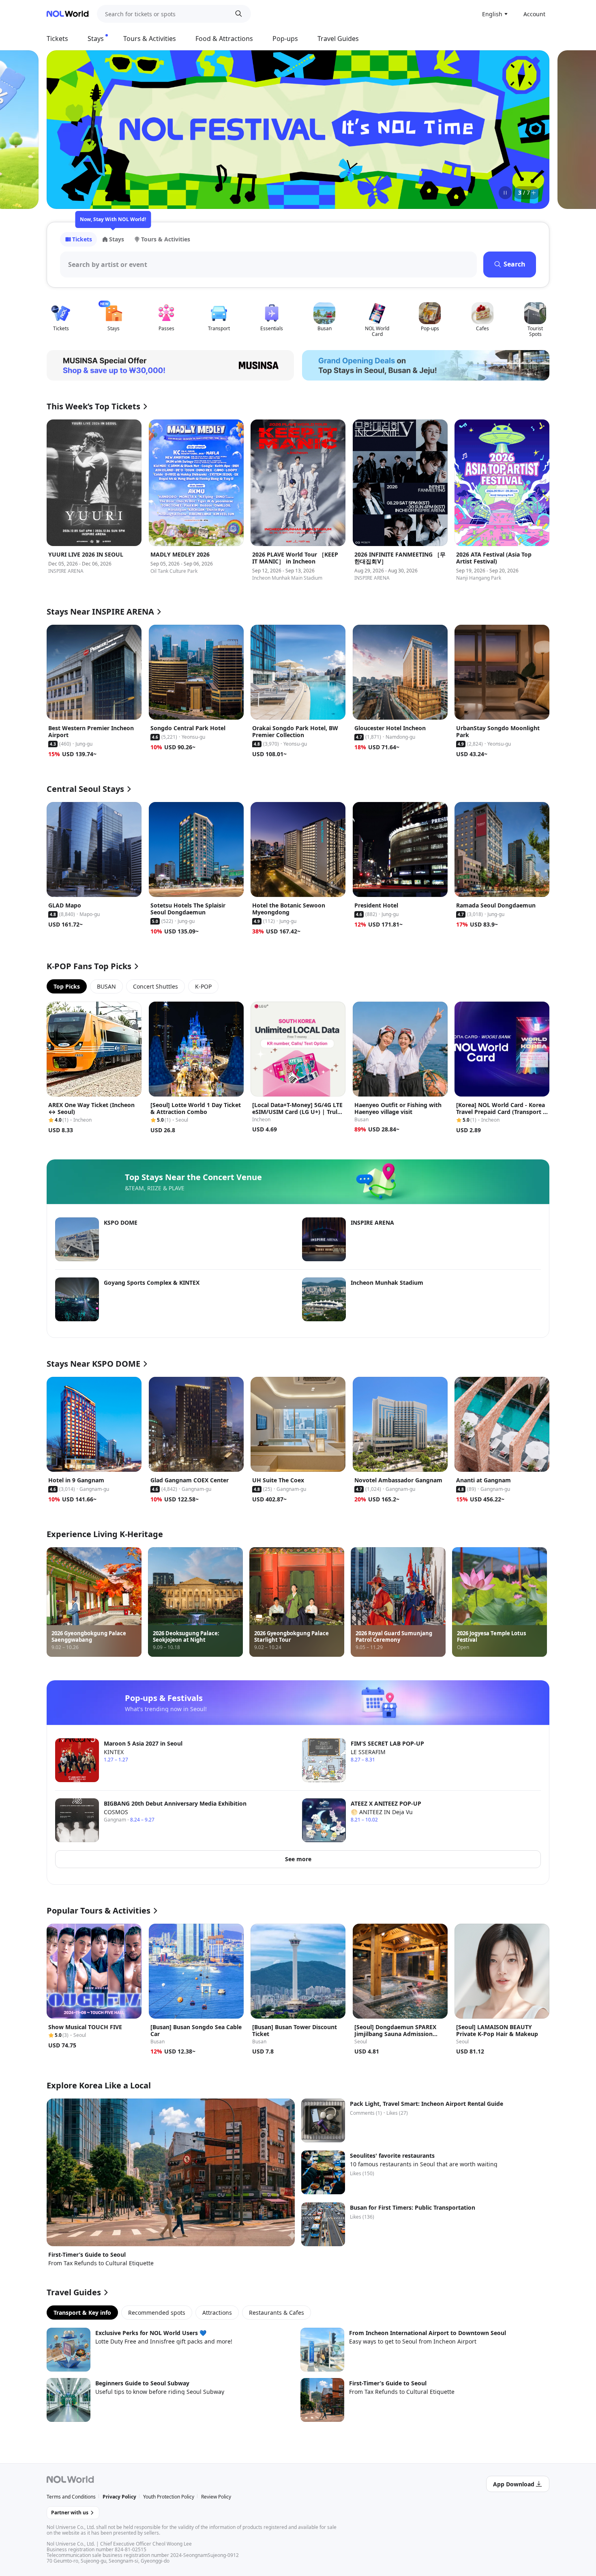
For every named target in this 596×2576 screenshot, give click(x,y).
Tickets (57, 39)
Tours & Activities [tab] (166, 239)
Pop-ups (285, 39)
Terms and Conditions (71, 2497)
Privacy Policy (119, 2497)
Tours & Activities (150, 39)
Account (534, 14)
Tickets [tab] (82, 239)
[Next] (533, 129)
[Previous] (63, 129)
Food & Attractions (224, 39)
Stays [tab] (117, 239)
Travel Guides (338, 39)
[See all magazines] (534, 193)
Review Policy (216, 2497)
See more (298, 1859)
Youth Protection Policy (169, 2497)
